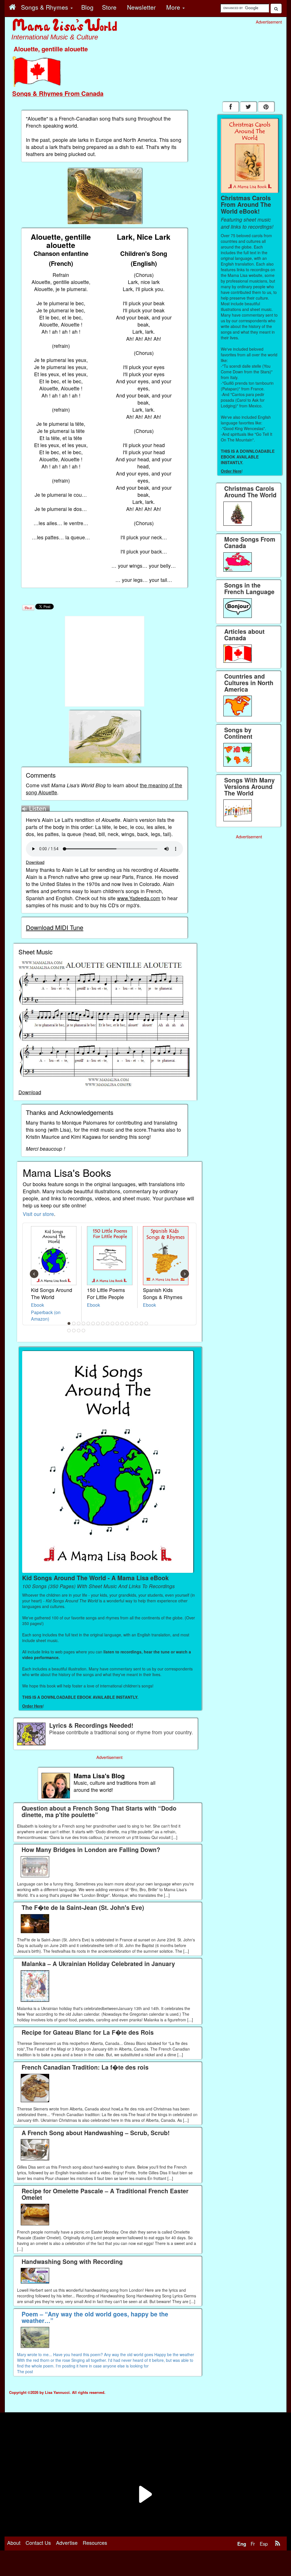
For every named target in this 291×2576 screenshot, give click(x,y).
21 (84, 1331)
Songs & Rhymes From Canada (58, 93)
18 (69, 1331)
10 (113, 1323)
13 (127, 1323)
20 (79, 1331)
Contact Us (38, 2543)
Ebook (38, 1305)
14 (132, 1323)
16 (142, 1323)
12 (122, 1323)
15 (137, 1323)
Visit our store (38, 1214)
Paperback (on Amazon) (46, 1315)
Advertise (67, 2543)
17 (146, 1323)
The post (25, 2371)
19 (74, 1331)
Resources (95, 2543)
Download (35, 862)
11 (117, 1323)
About (14, 2543)
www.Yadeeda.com (139, 898)
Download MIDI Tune (55, 927)
